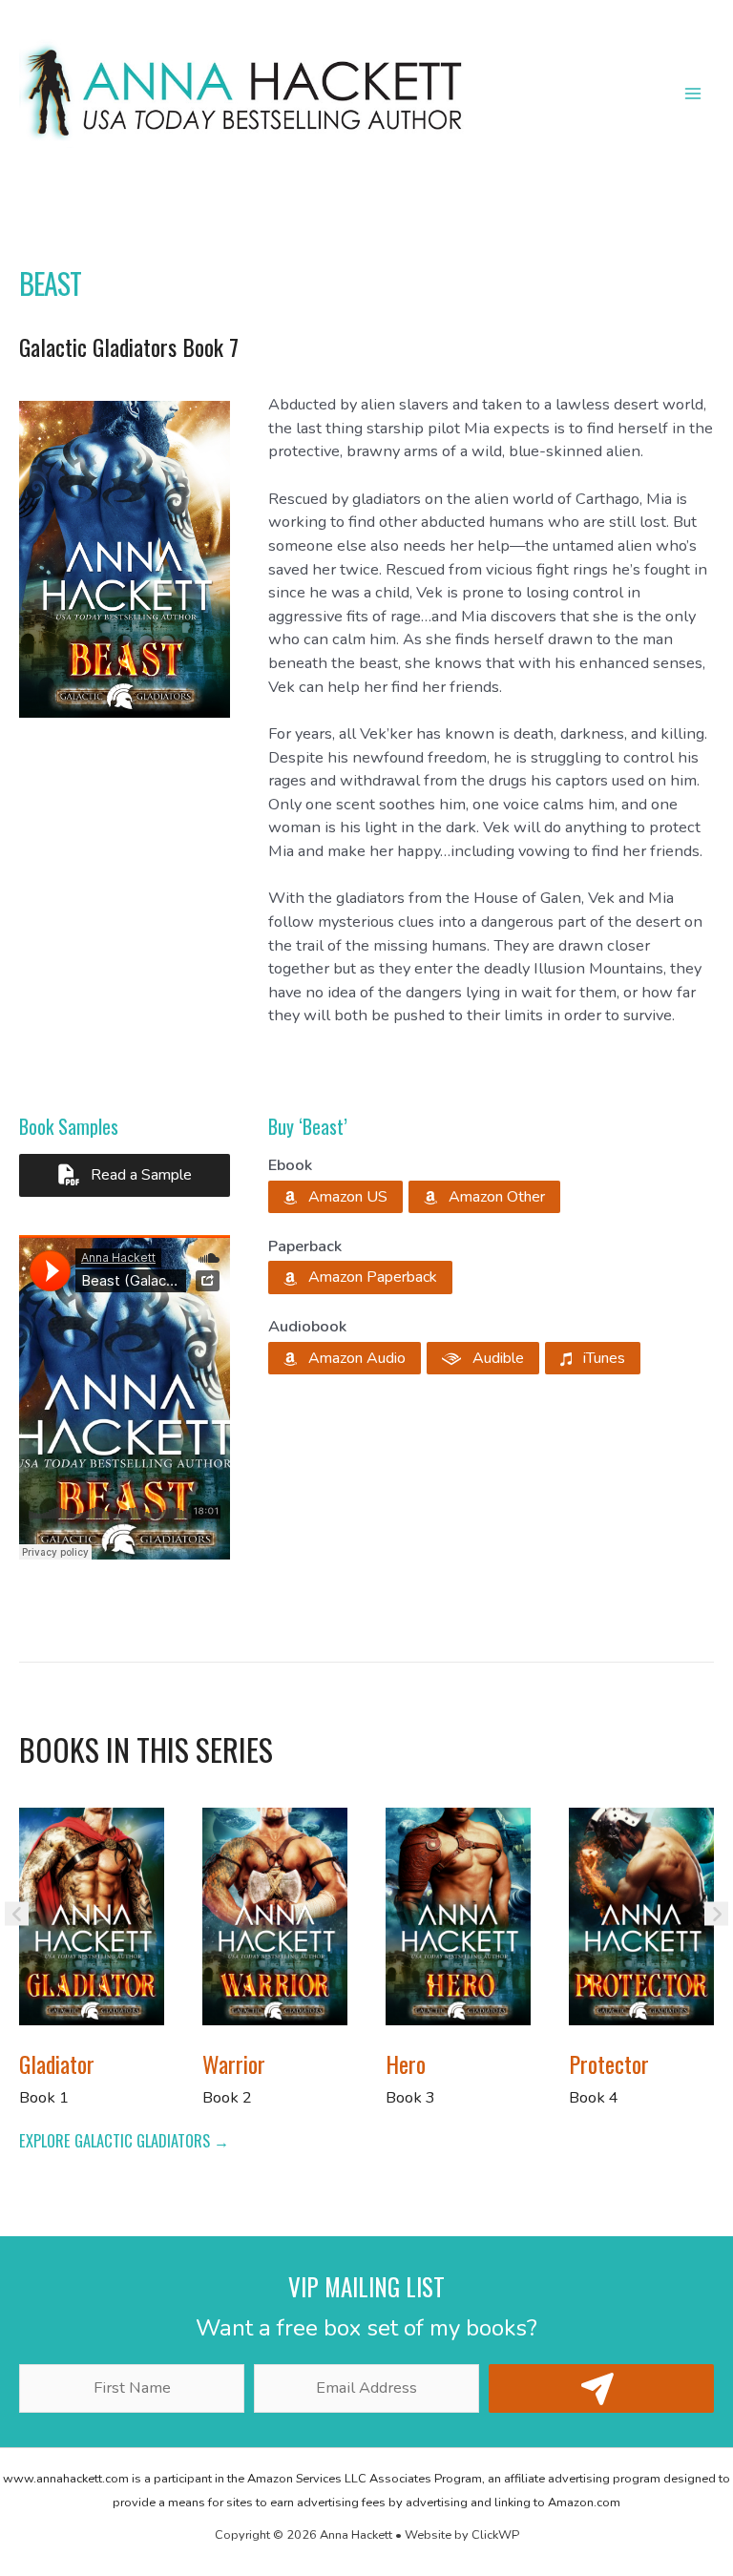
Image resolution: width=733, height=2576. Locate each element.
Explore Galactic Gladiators (116, 2140)
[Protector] (641, 1915)
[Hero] (458, 1915)
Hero (406, 2063)
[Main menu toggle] (692, 94)
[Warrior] (275, 1915)
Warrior (234, 2063)
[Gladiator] (92, 1915)
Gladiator (57, 2063)
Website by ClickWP (462, 2535)
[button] (335, 1197)
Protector (609, 2063)
